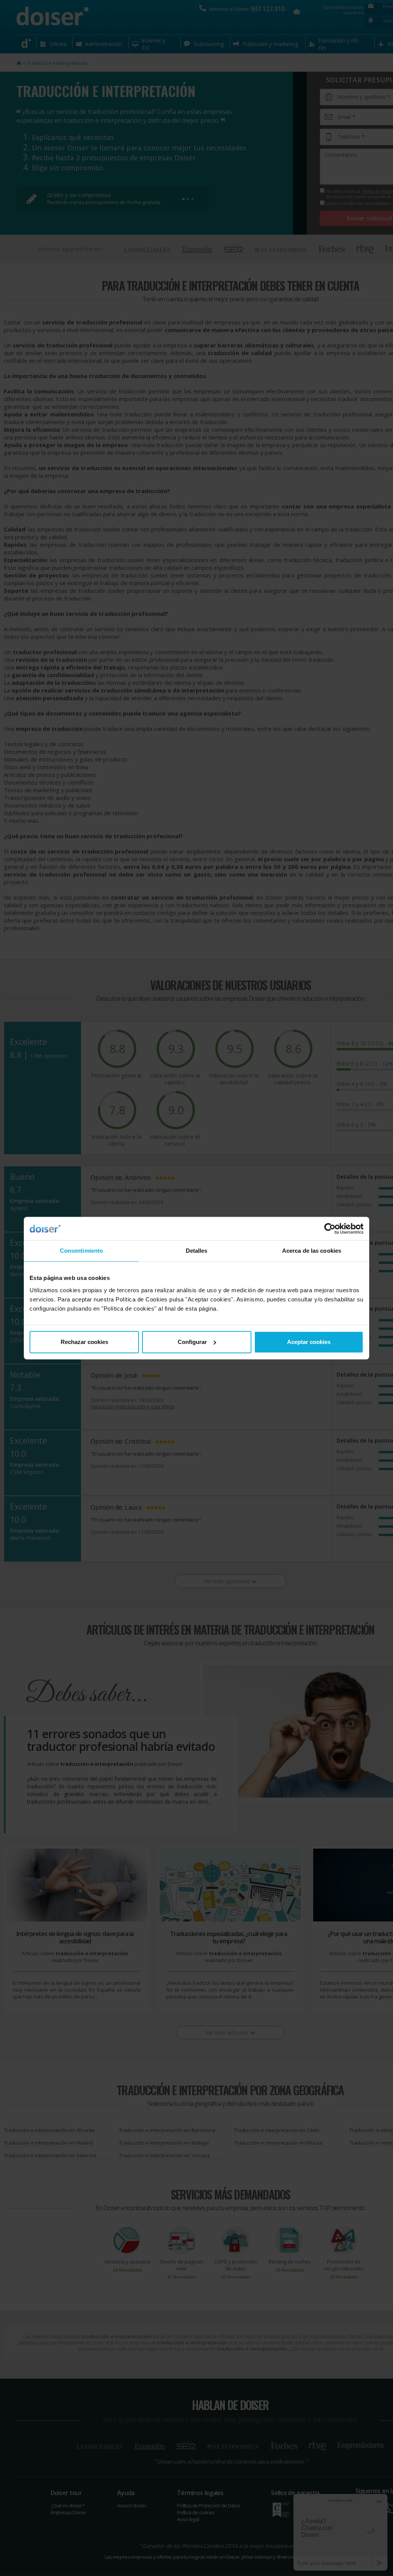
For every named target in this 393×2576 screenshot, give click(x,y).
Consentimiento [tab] (81, 1251)
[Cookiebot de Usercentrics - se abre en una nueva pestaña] (330, 1229)
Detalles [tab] (197, 1251)
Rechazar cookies (84, 1342)
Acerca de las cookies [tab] (312, 1251)
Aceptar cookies (309, 1342)
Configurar (192, 1342)
